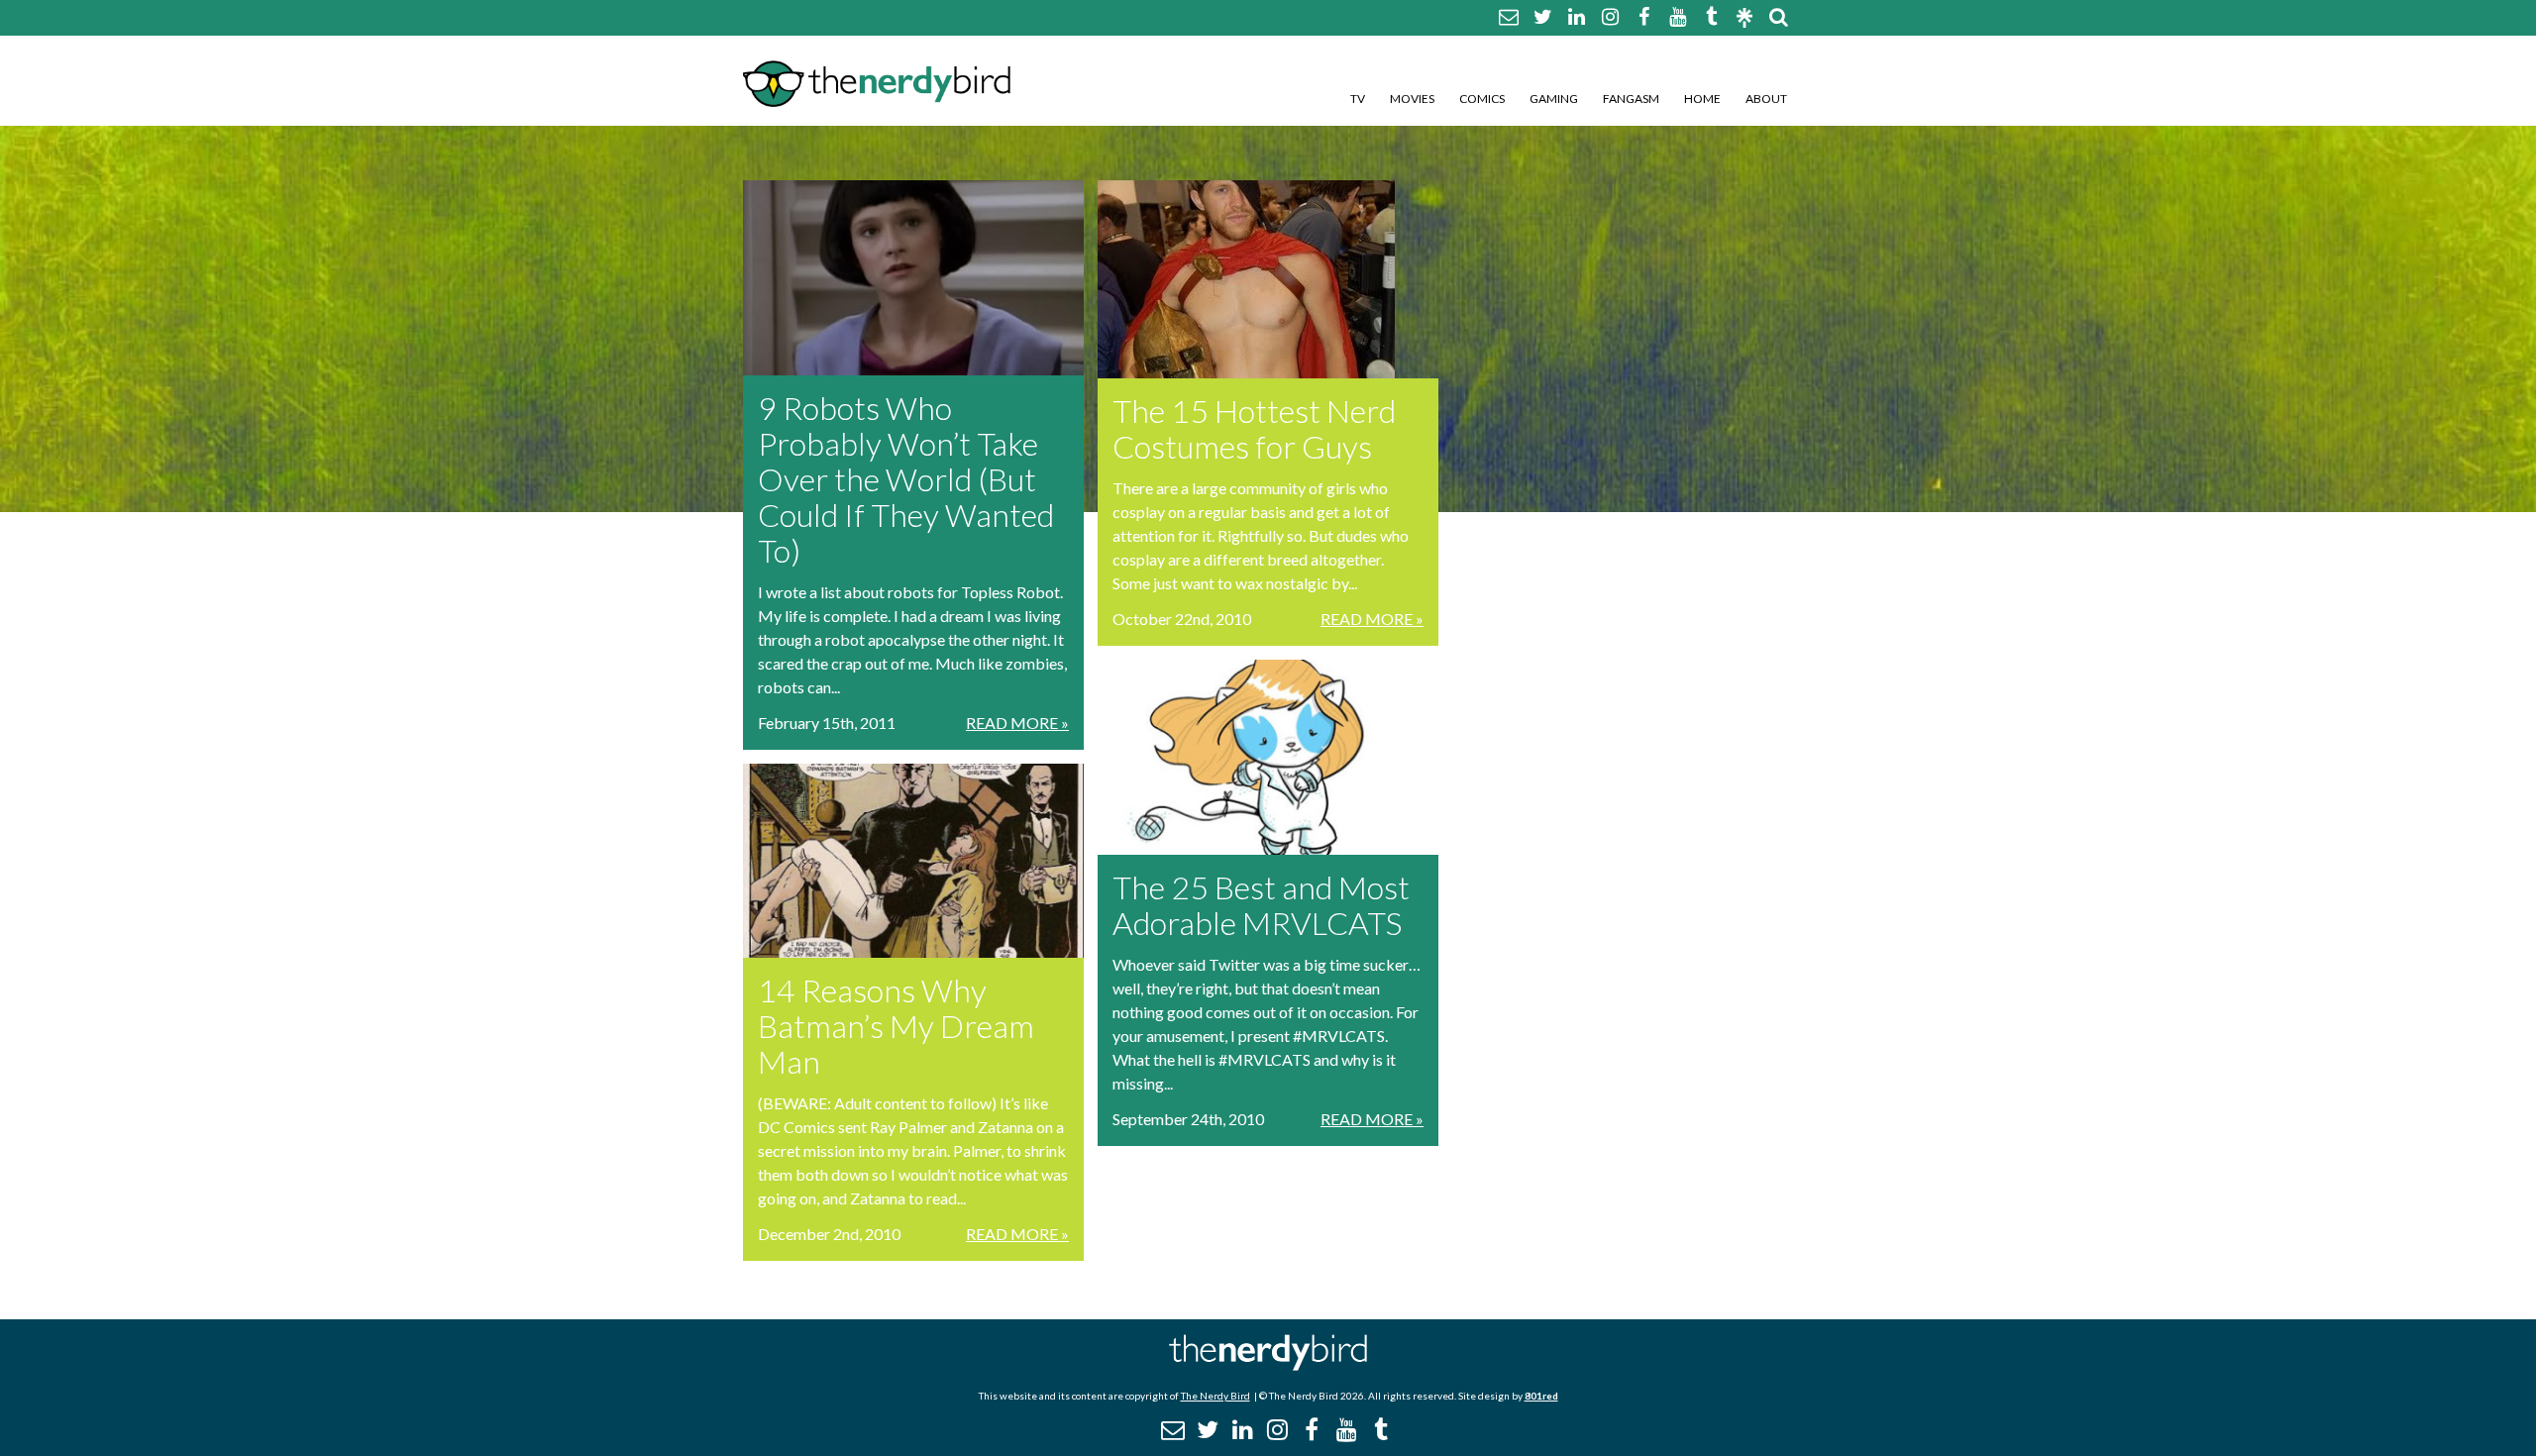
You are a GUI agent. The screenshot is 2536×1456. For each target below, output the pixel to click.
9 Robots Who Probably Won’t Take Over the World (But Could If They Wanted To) (906, 479)
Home (1702, 99)
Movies (1412, 99)
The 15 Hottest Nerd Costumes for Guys (1254, 428)
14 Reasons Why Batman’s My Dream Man (896, 1026)
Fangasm (1631, 99)
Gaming (1554, 99)
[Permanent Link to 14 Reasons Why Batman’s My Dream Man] (913, 861)
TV (1358, 99)
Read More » (1017, 723)
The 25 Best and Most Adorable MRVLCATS (1261, 905)
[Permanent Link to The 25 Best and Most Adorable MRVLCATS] (1268, 757)
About (1766, 99)
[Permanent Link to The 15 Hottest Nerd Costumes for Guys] (1268, 279)
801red (1541, 1396)
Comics (1482, 99)
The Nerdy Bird (1215, 1396)
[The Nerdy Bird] (1268, 1365)
